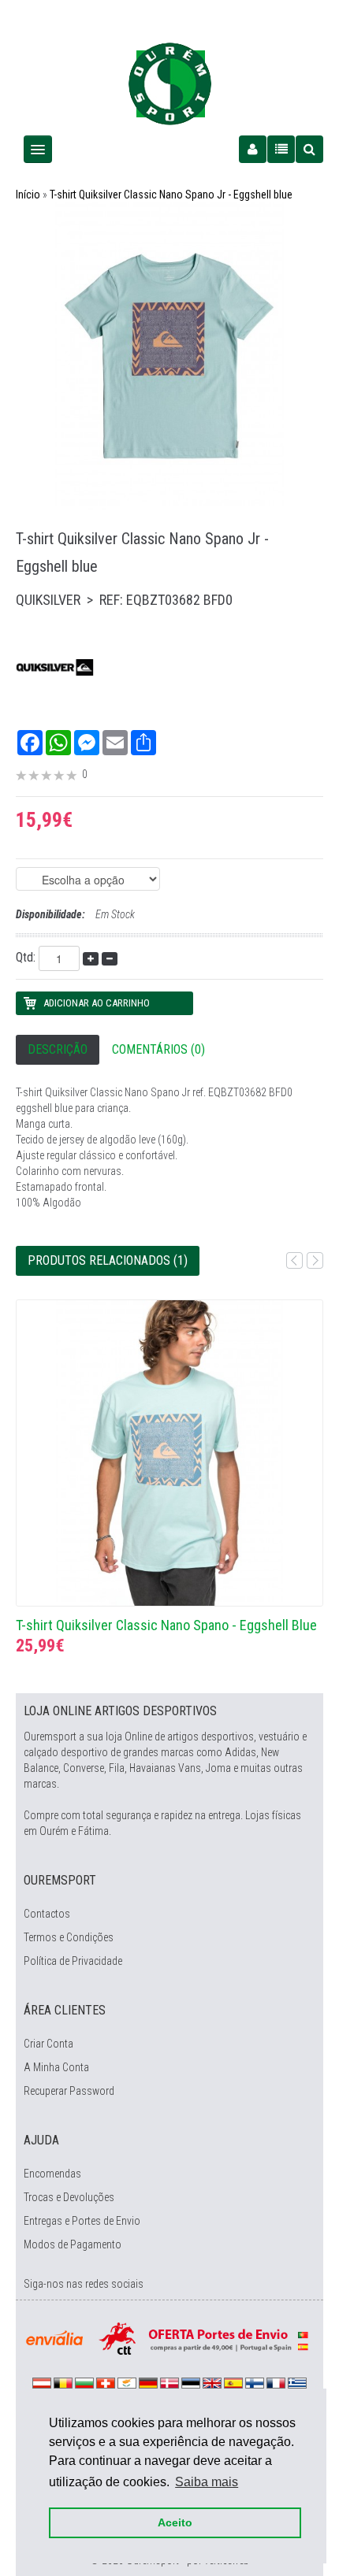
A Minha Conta (56, 2067)
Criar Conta (48, 2044)
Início (28, 195)
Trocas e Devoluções (69, 2197)
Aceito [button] (175, 2522)
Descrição (58, 1049)
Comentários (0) (158, 1049)
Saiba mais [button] (207, 2482)
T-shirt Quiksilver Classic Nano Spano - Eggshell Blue (166, 1625)
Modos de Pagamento (73, 2244)
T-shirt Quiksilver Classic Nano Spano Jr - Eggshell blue (171, 195)
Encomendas (52, 2174)
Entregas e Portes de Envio (82, 2221)
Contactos (47, 1914)
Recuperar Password (69, 2091)
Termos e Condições (69, 1937)
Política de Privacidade (73, 1961)
